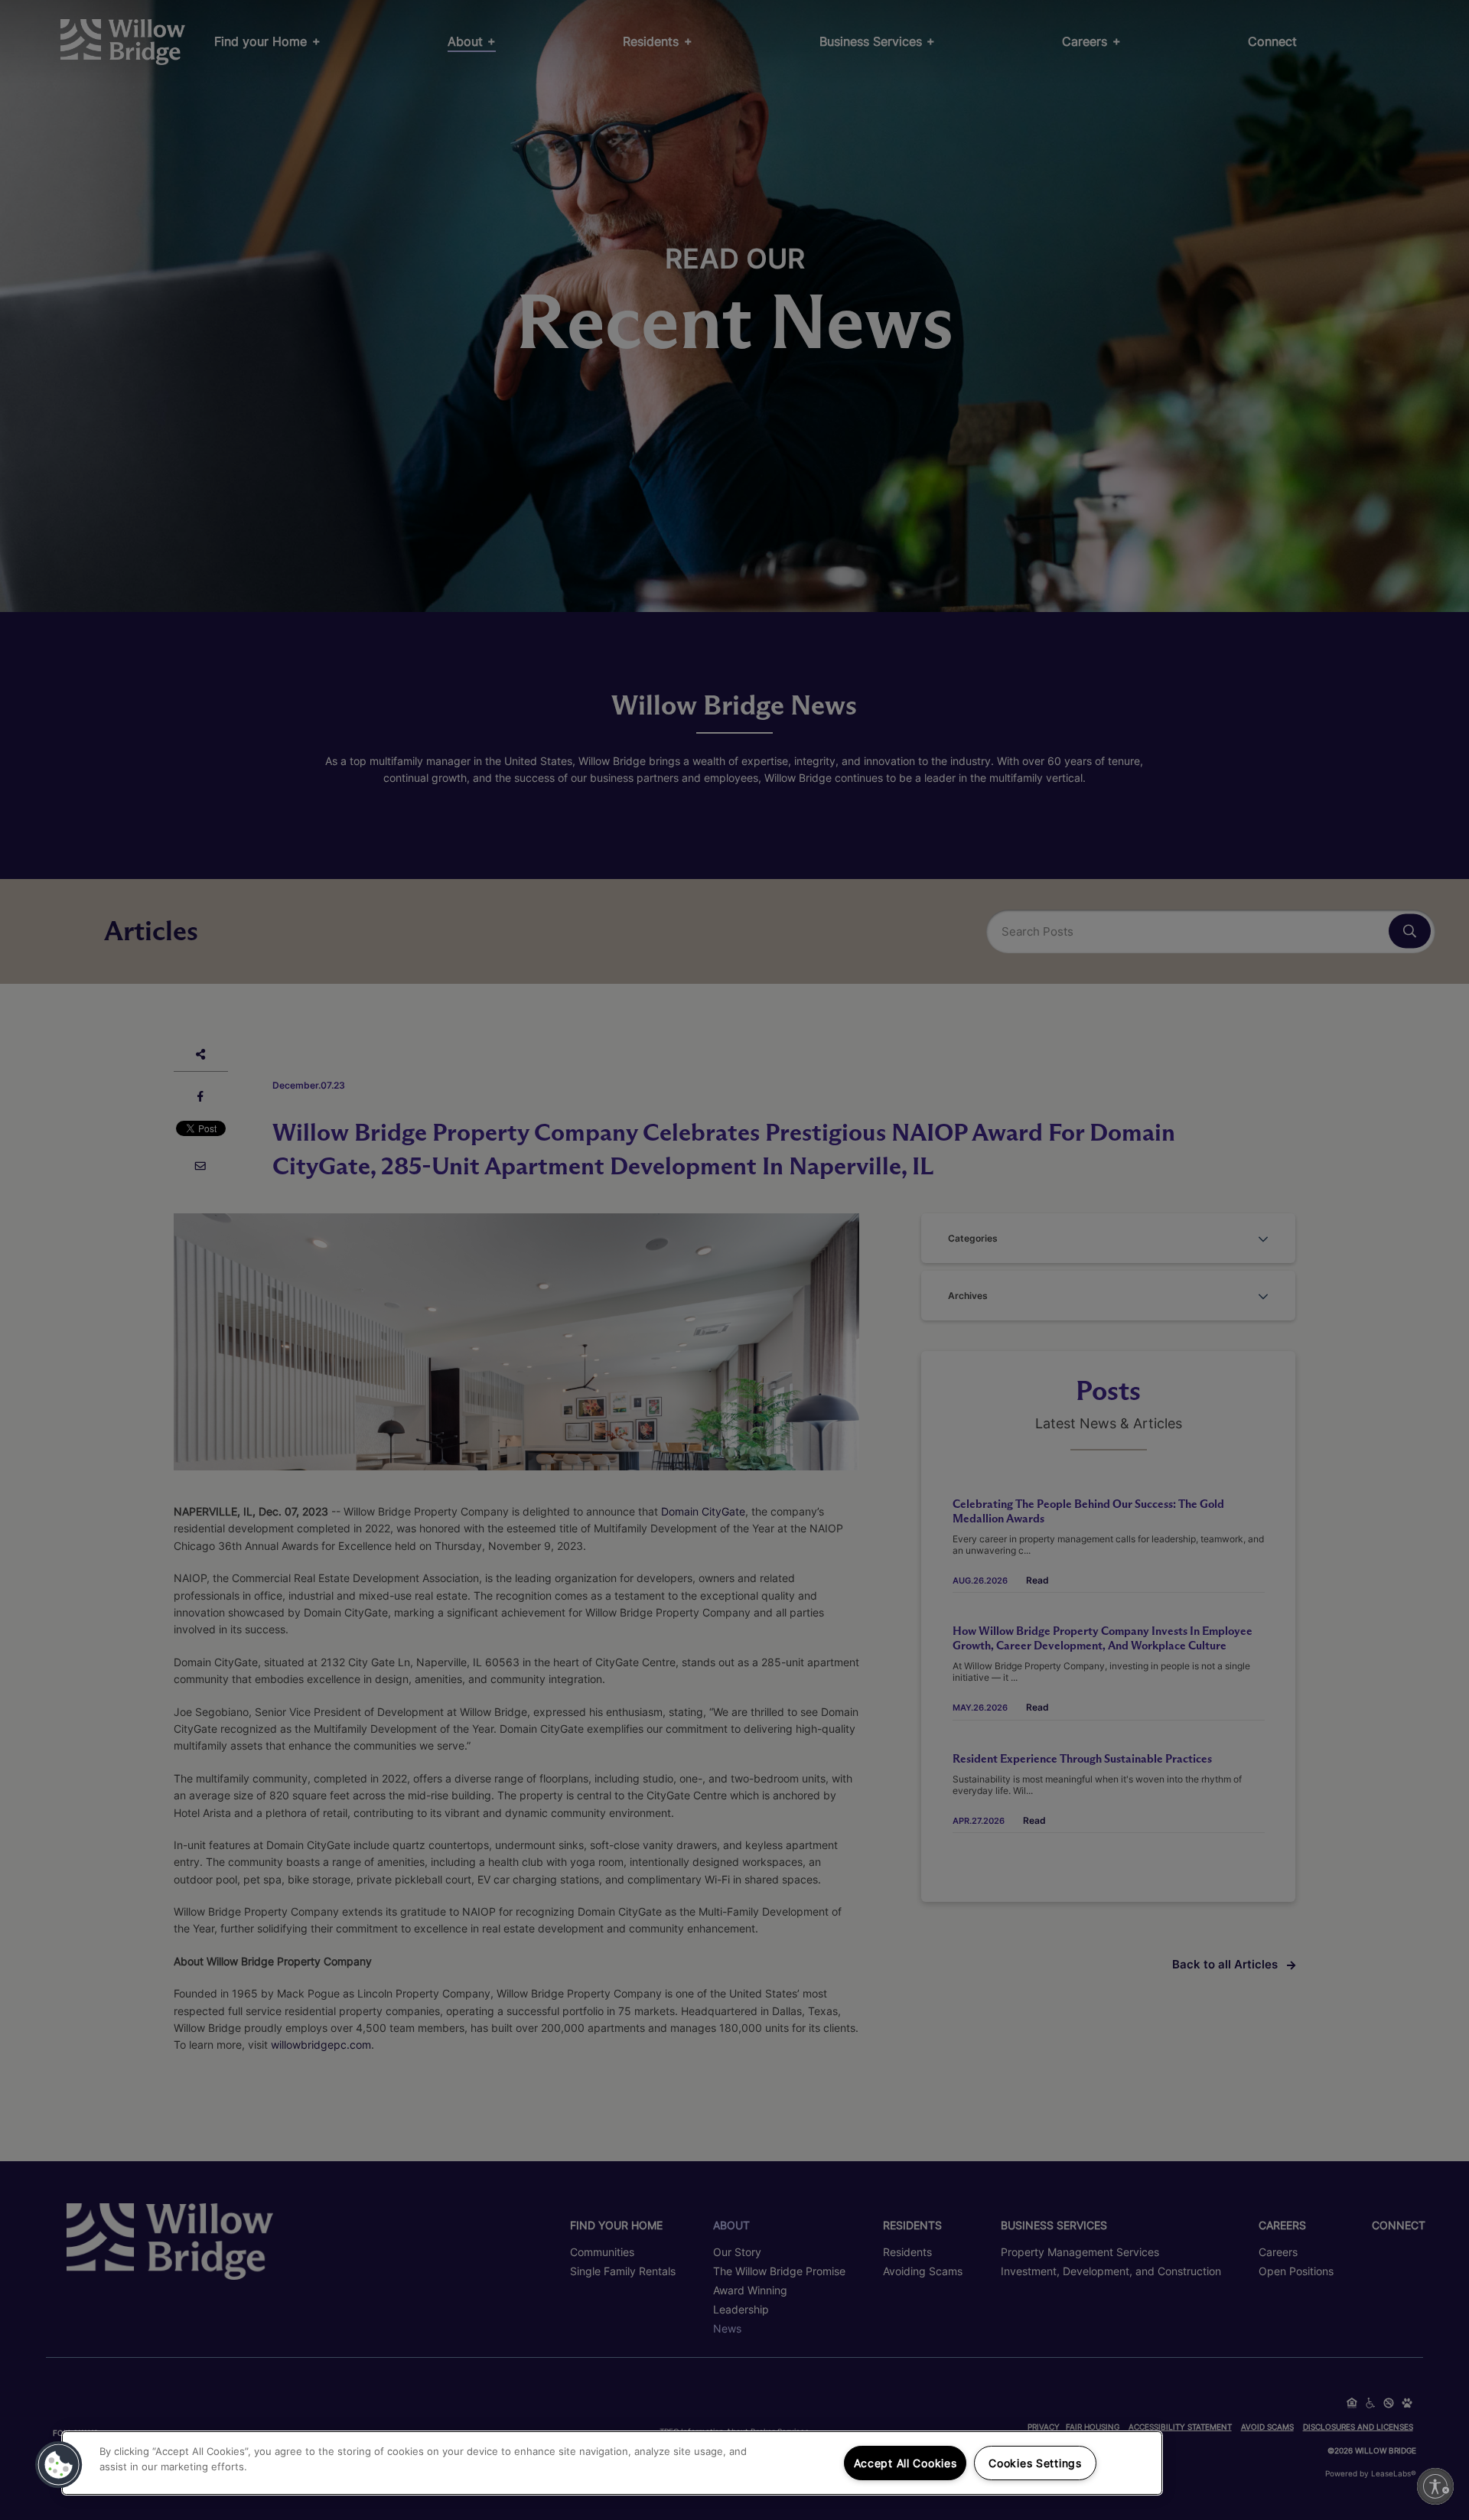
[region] (612, 2463)
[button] (59, 2465)
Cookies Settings (1035, 2463)
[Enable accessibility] (1435, 2486)
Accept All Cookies (906, 2463)
